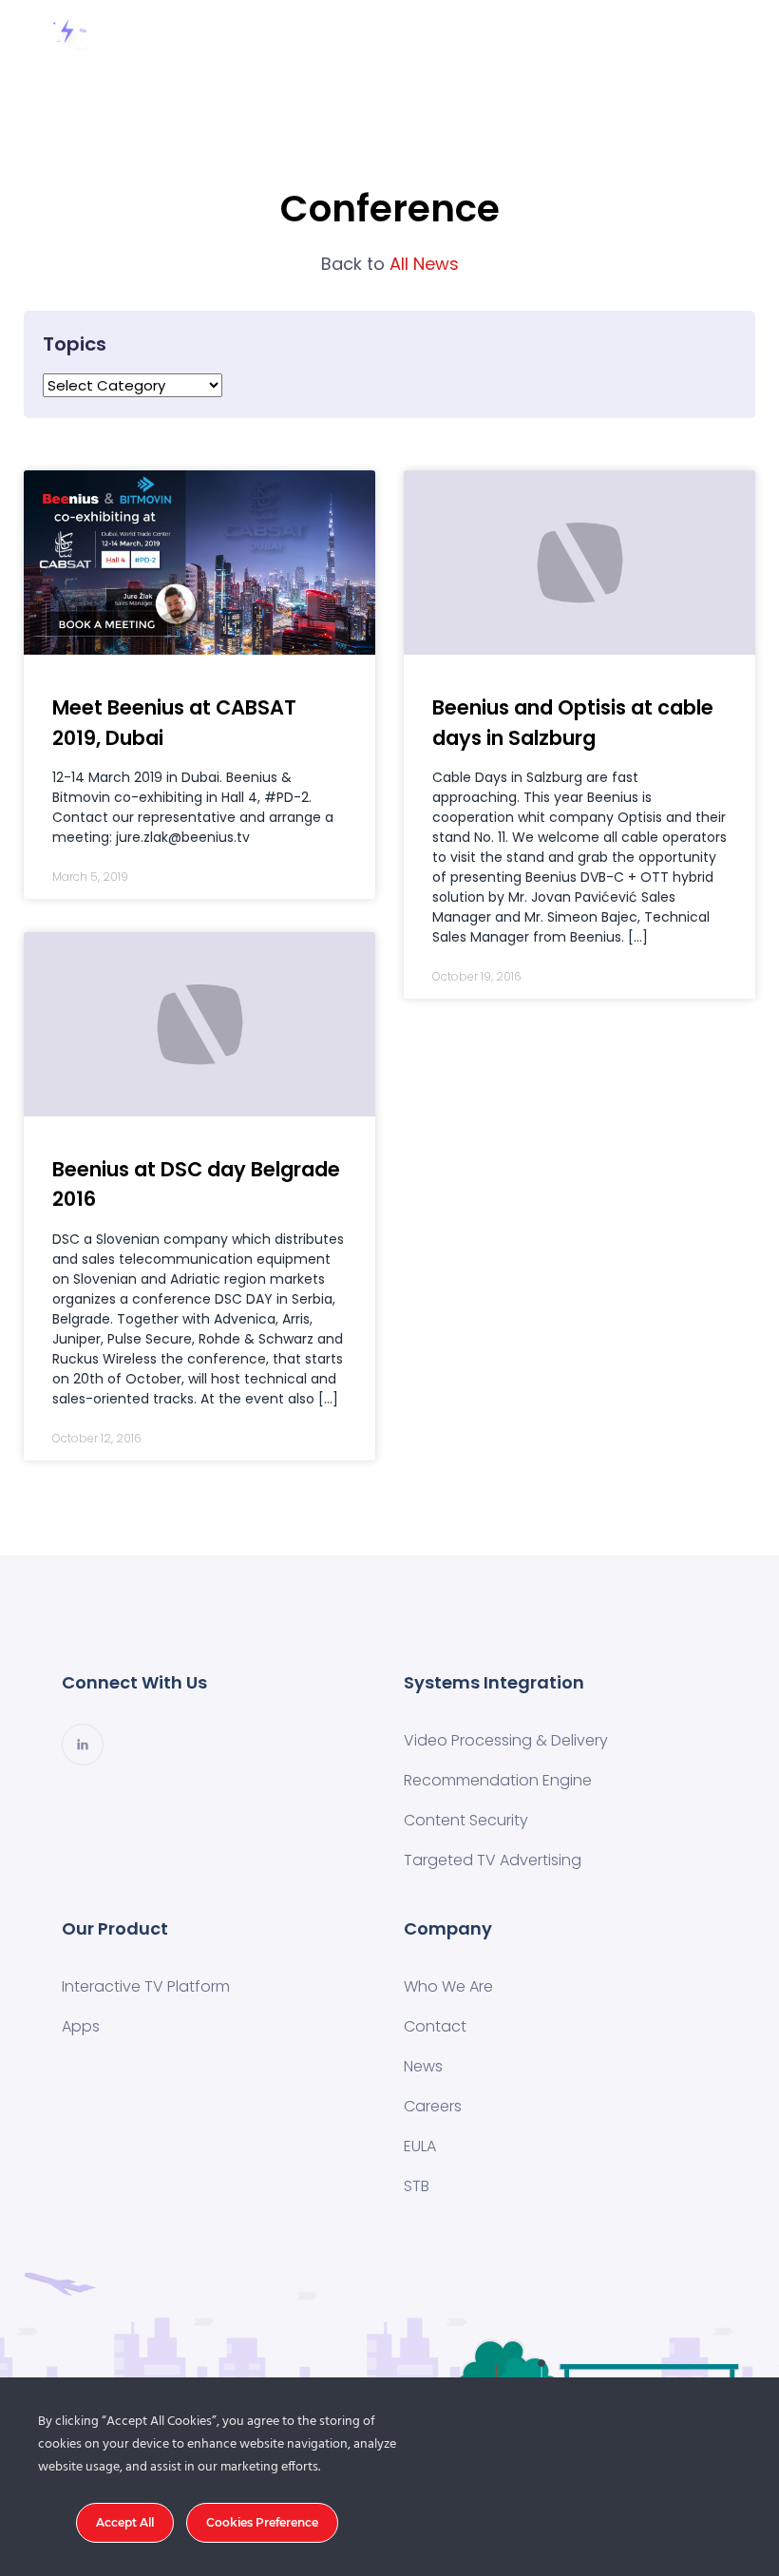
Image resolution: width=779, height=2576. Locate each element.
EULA (420, 2146)
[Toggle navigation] (720, 31)
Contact (435, 2026)
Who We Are (448, 1986)
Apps (81, 2026)
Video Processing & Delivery (506, 1740)
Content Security (466, 1820)
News (423, 2066)
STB (417, 2186)
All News (390, 264)
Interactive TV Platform (146, 1986)
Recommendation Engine (498, 1780)
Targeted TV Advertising (493, 1860)
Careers (433, 2106)
